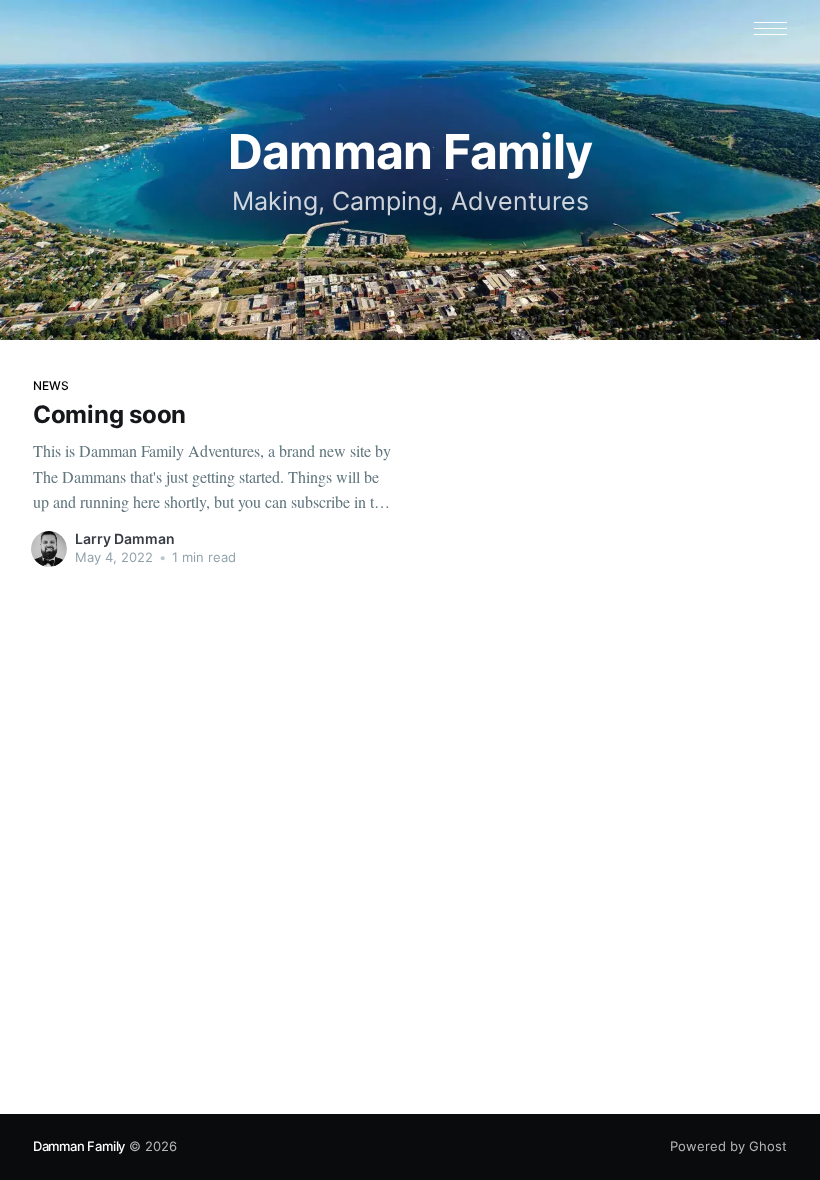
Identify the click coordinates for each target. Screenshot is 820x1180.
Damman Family (79, 1146)
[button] (770, 28)
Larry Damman (125, 538)
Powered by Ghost (728, 1146)
